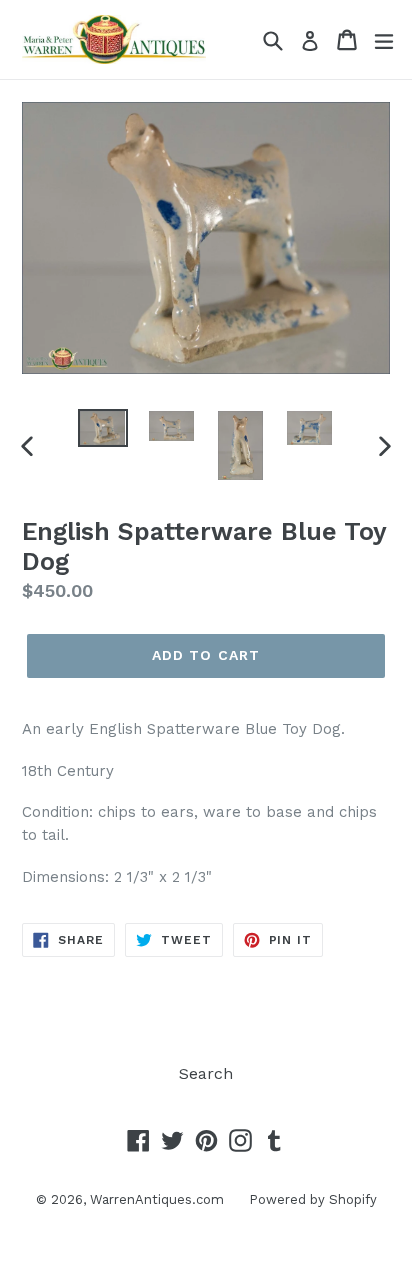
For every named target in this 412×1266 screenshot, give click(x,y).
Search (206, 1073)
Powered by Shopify (313, 1199)
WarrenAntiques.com (157, 1199)
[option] (102, 428)
